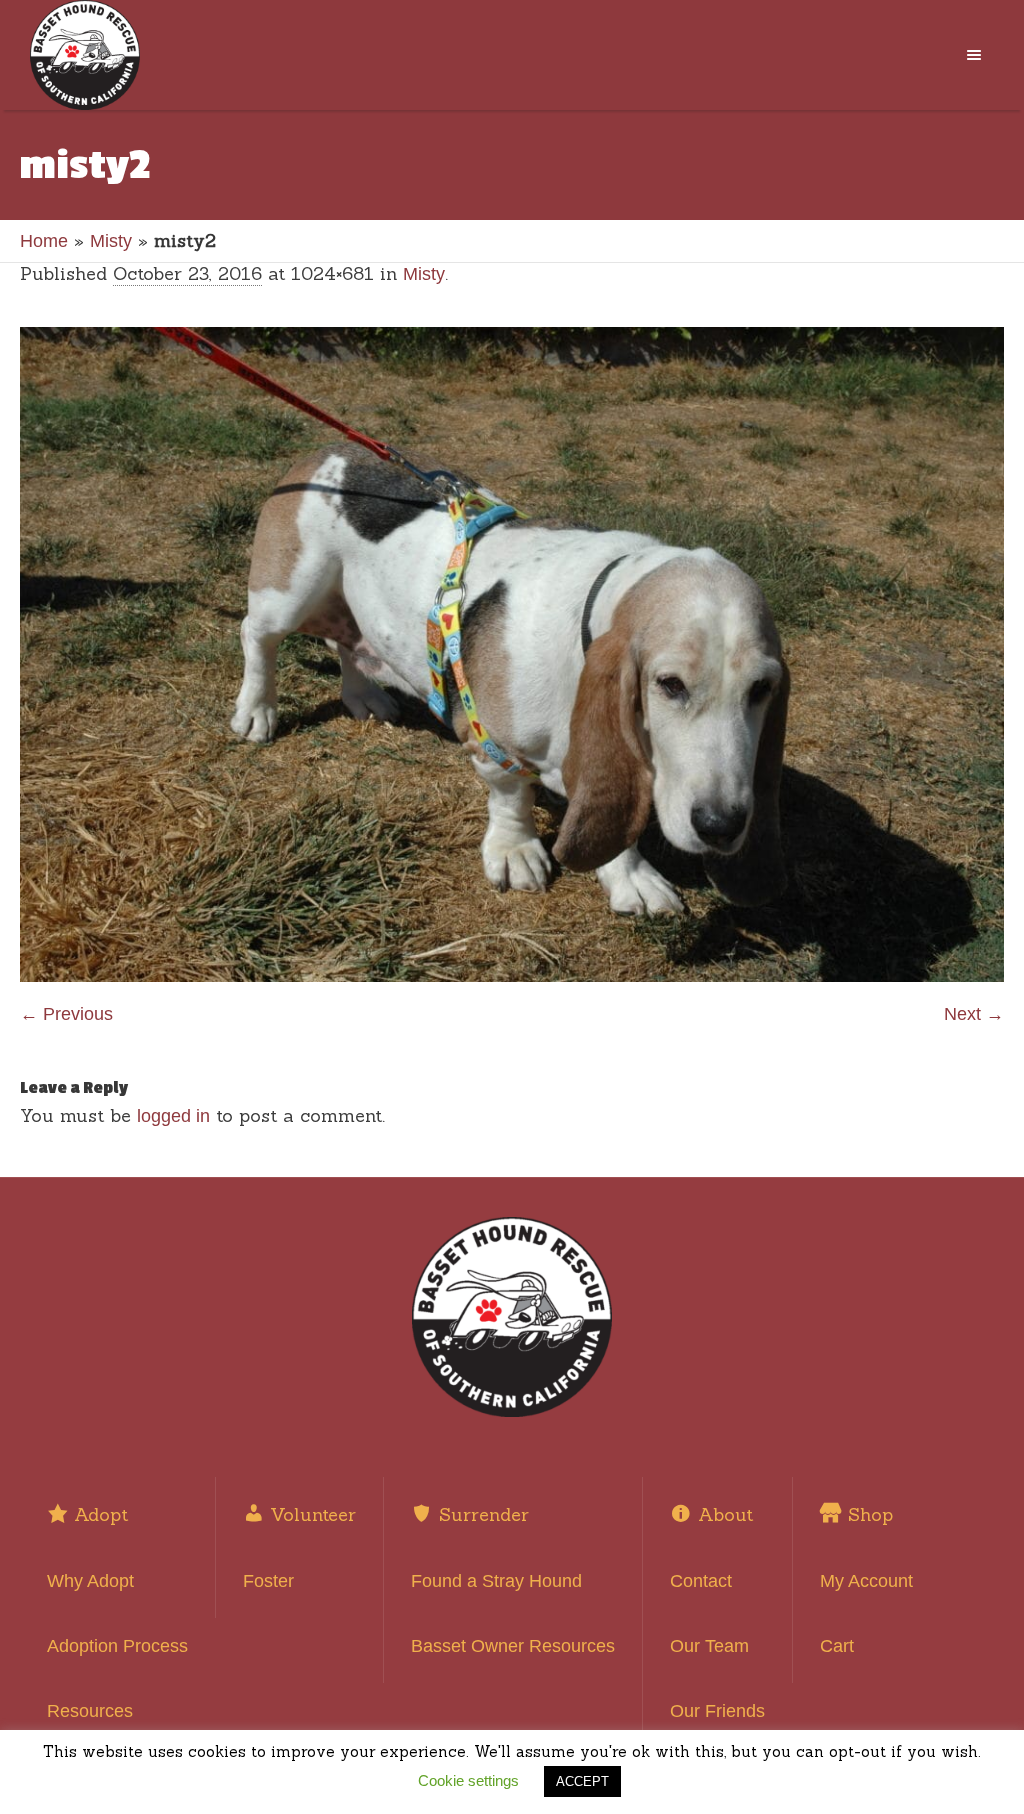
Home (44, 241)
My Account (866, 1581)
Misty (111, 241)
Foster (268, 1581)
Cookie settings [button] (468, 1780)
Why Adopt (90, 1581)
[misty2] (512, 654)
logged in (173, 1116)
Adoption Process (117, 1646)
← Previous (66, 1014)
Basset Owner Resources (513, 1646)
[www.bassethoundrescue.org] (512, 1317)
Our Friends (717, 1711)
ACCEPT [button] (582, 1781)
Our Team (709, 1646)
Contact (701, 1581)
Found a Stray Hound (496, 1581)
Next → (974, 1014)
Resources (90, 1711)
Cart (837, 1646)
